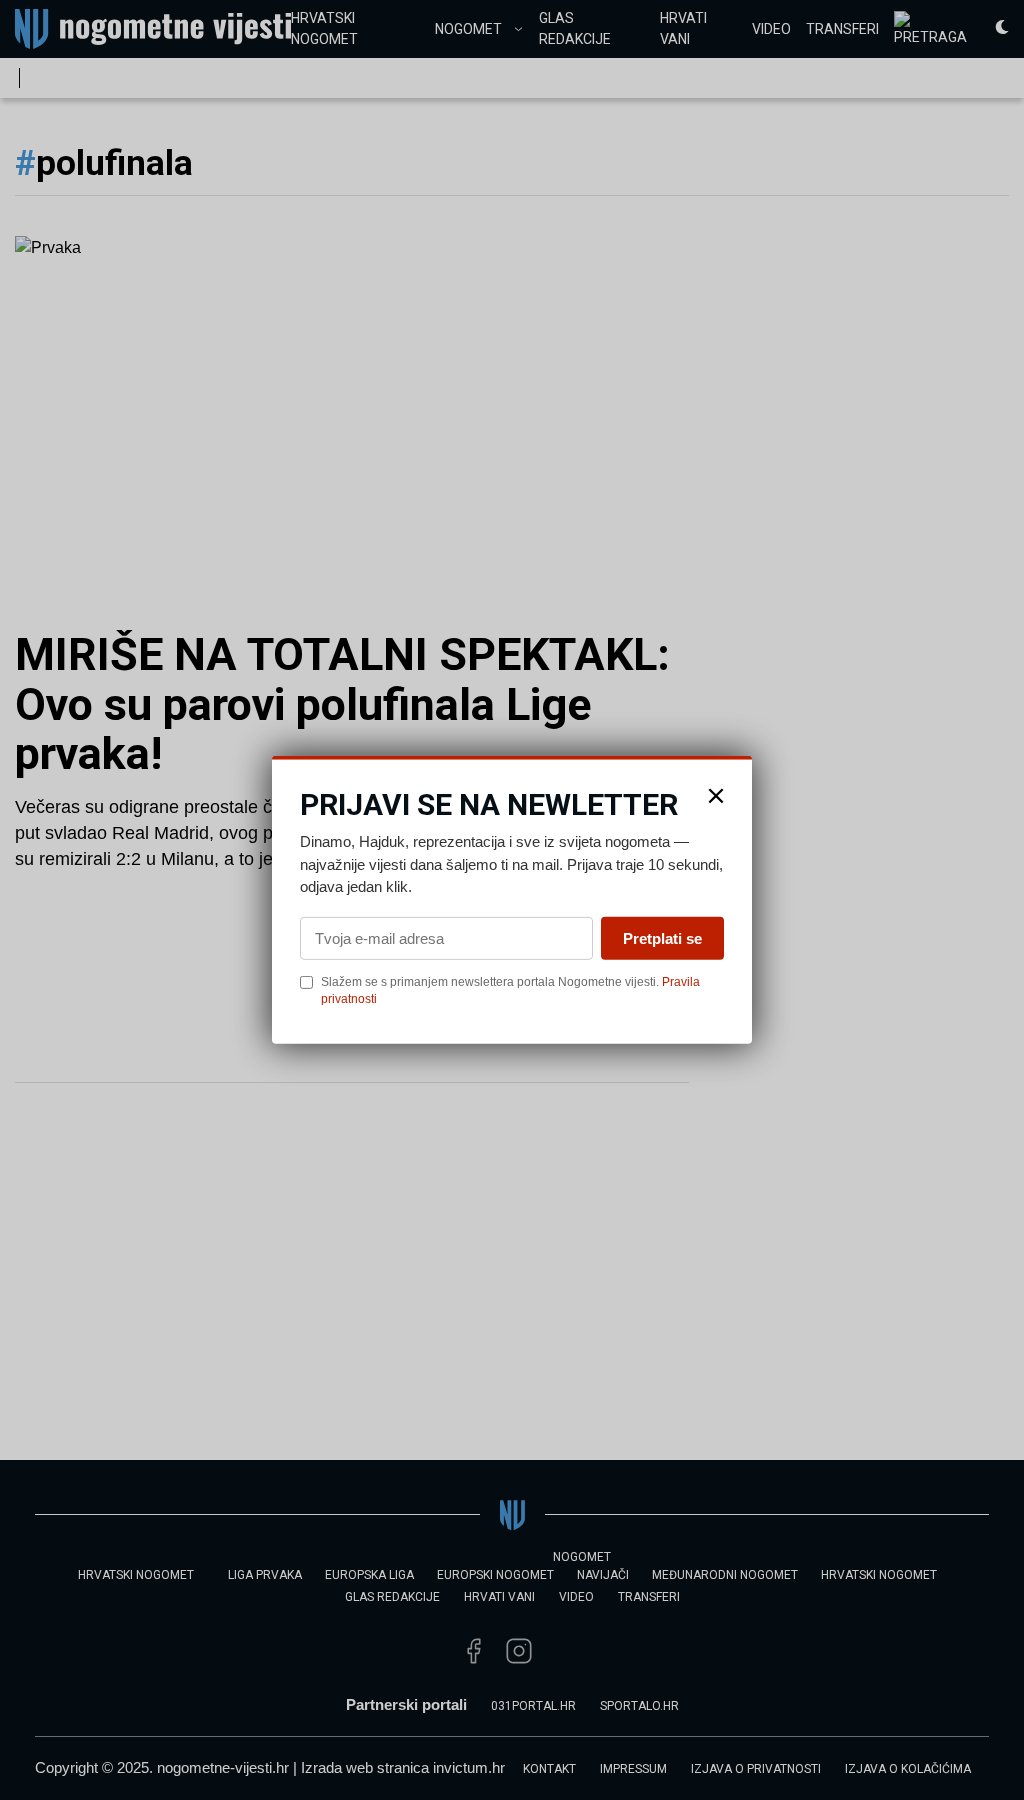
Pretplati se (662, 937)
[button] (716, 796)
